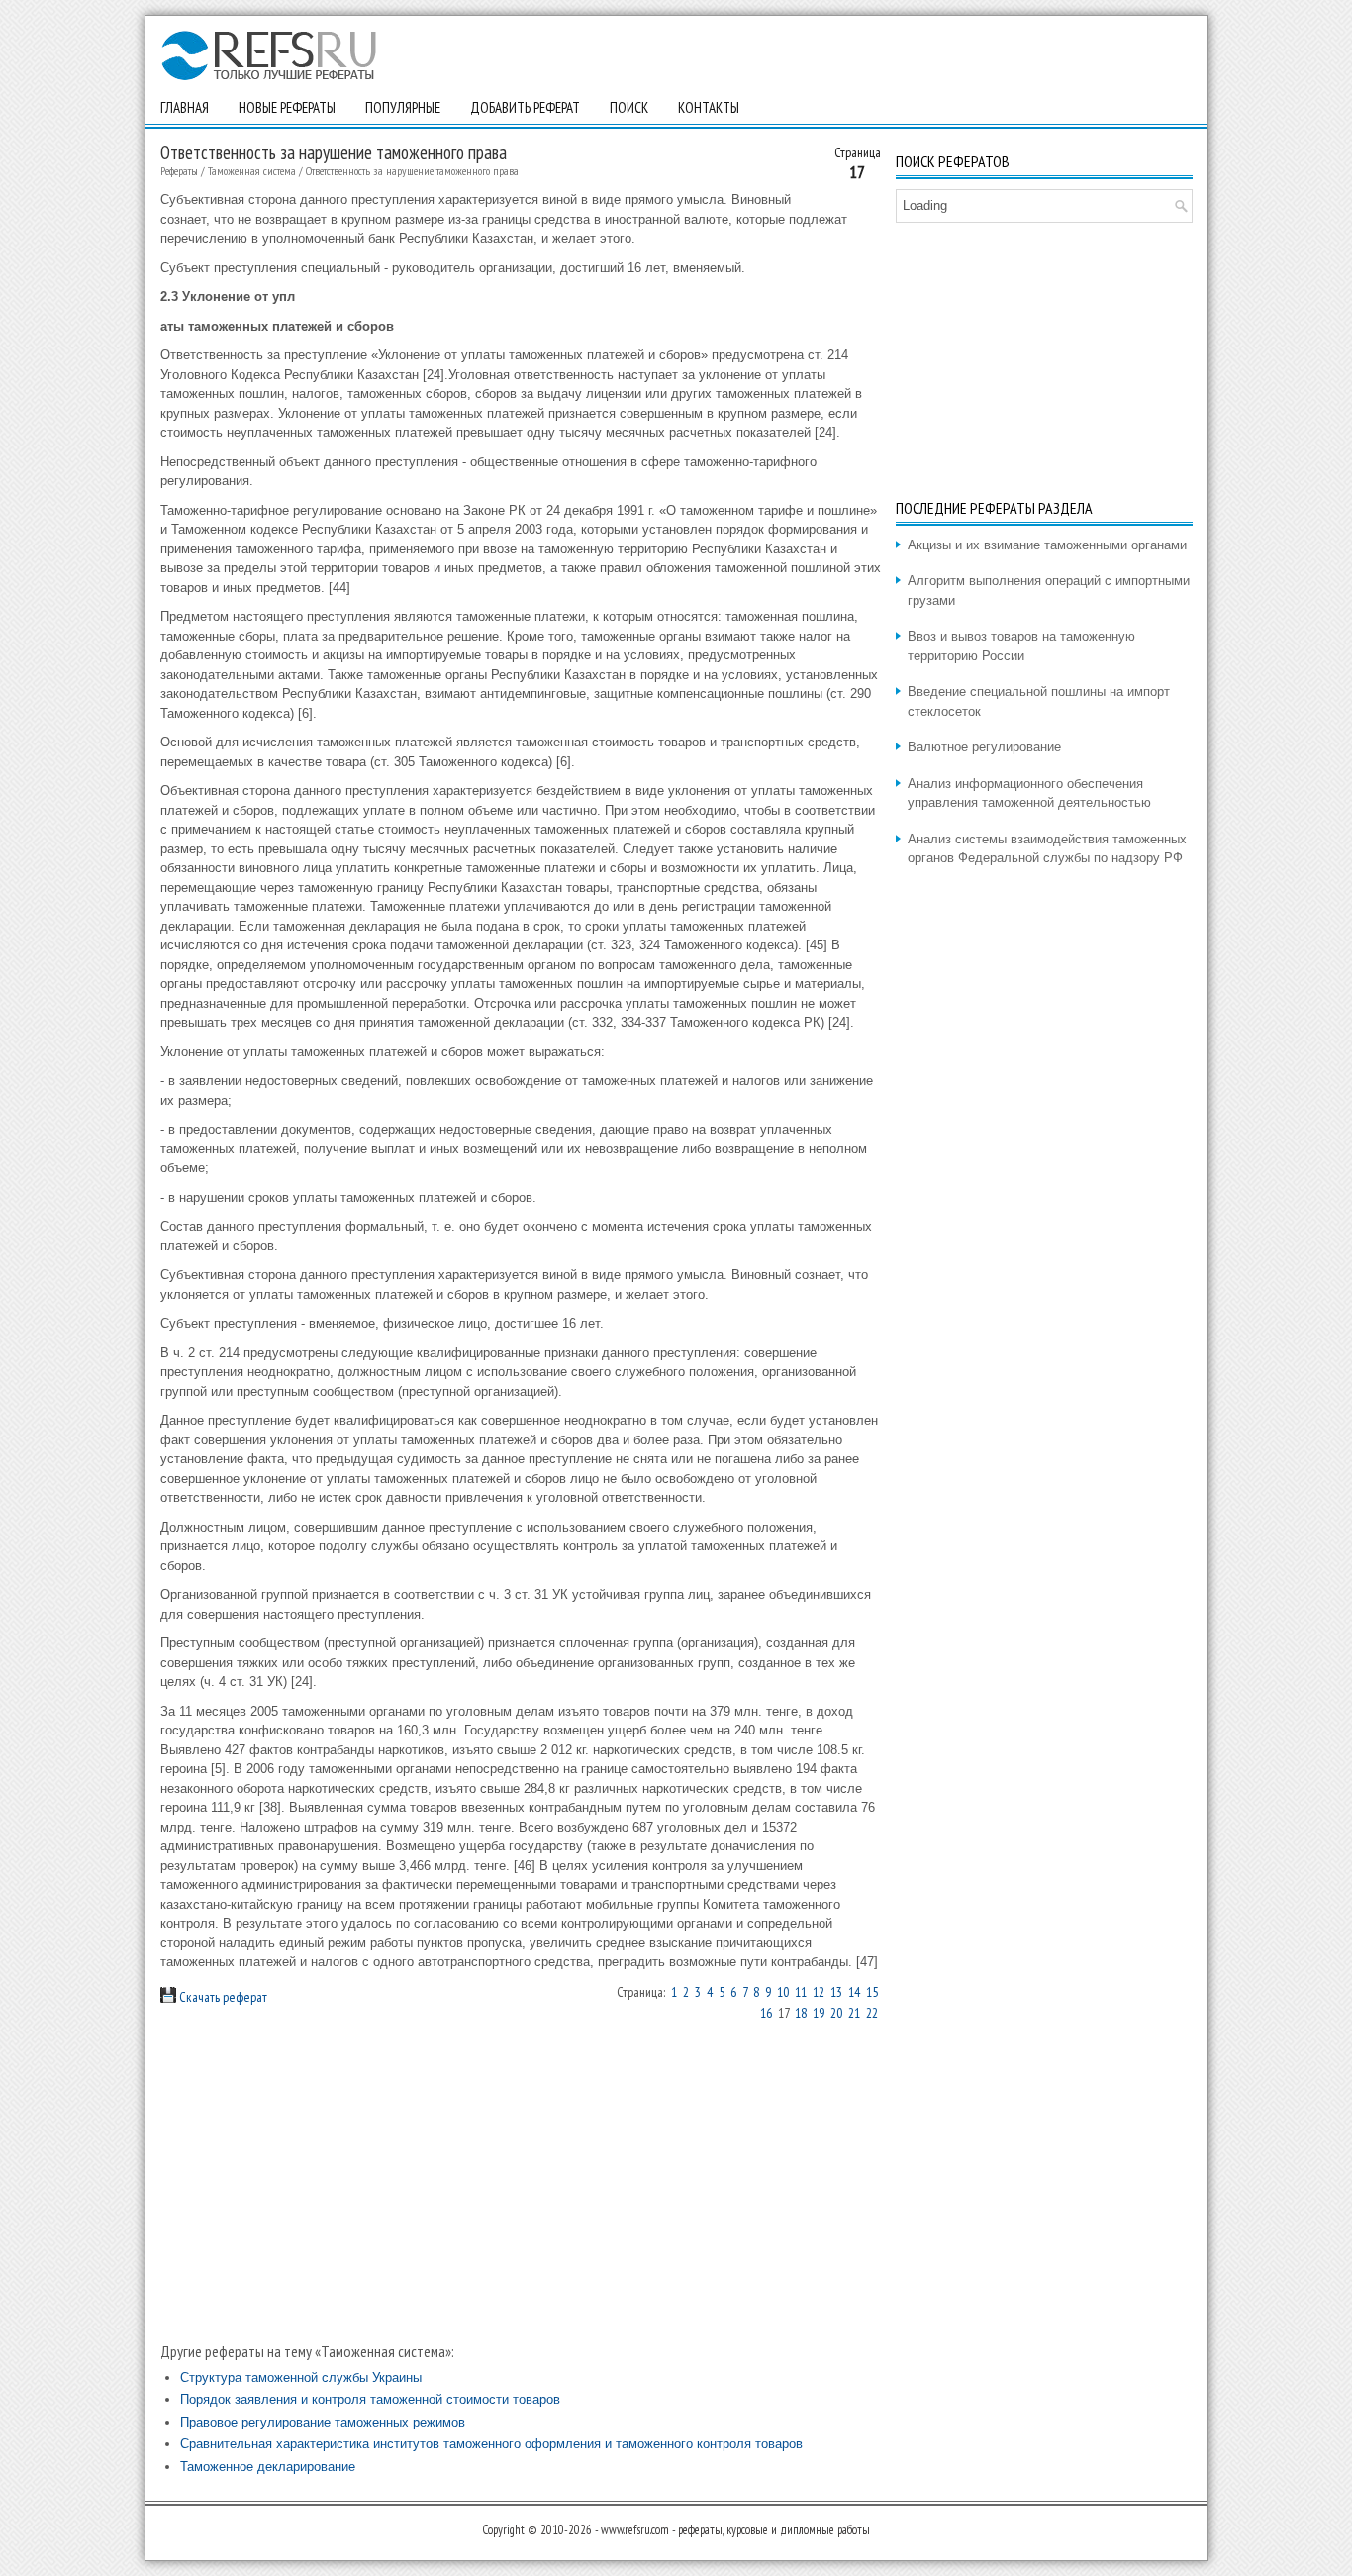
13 (836, 1992)
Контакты (709, 107)
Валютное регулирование (984, 747)
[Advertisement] (521, 2181)
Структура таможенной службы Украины (301, 2378)
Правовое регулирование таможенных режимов (323, 2422)
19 (819, 2013)
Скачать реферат (222, 1997)
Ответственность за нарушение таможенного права (412, 171)
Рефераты (179, 171)
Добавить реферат (525, 107)
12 (819, 1992)
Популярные (403, 107)
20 (836, 2013)
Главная (185, 107)
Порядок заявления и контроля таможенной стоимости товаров (370, 2399)
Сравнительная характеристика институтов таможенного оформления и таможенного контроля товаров (491, 2444)
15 (872, 1992)
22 (872, 2013)
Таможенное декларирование (268, 2467)
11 (801, 1992)
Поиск (629, 107)
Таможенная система (252, 171)
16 (766, 2013)
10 (783, 1992)
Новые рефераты (287, 107)
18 (801, 2013)
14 (854, 1992)
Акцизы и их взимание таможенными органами (1047, 545)
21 (854, 2013)
